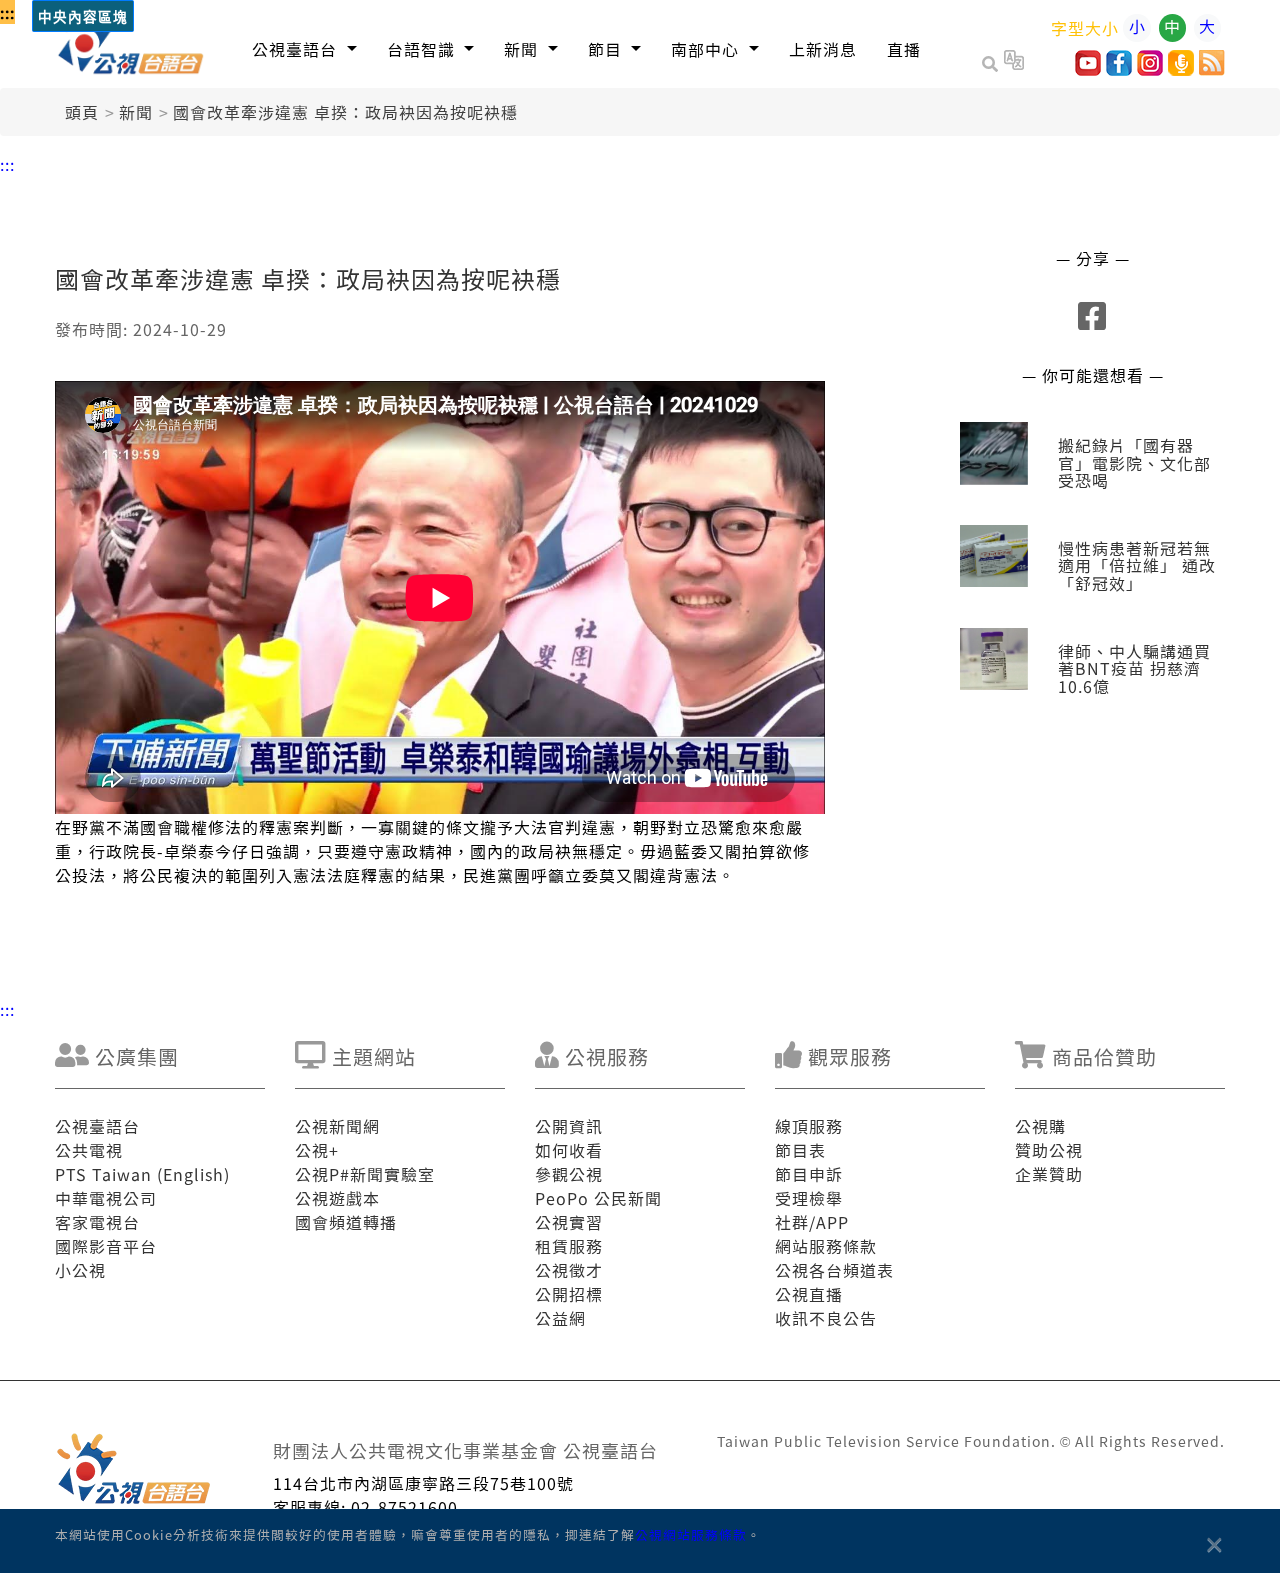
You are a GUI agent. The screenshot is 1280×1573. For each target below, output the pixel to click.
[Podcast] (1181, 69)
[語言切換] (1014, 63)
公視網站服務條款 (691, 1534)
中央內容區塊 (83, 17)
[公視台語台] (131, 44)
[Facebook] (1119, 69)
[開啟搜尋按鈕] (993, 63)
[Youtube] (1088, 69)
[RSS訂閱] (1212, 69)
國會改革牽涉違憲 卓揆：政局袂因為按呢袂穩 (345, 112)
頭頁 (82, 112)
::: (7, 12)
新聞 (136, 112)
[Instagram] (1150, 69)
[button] (304, 48)
